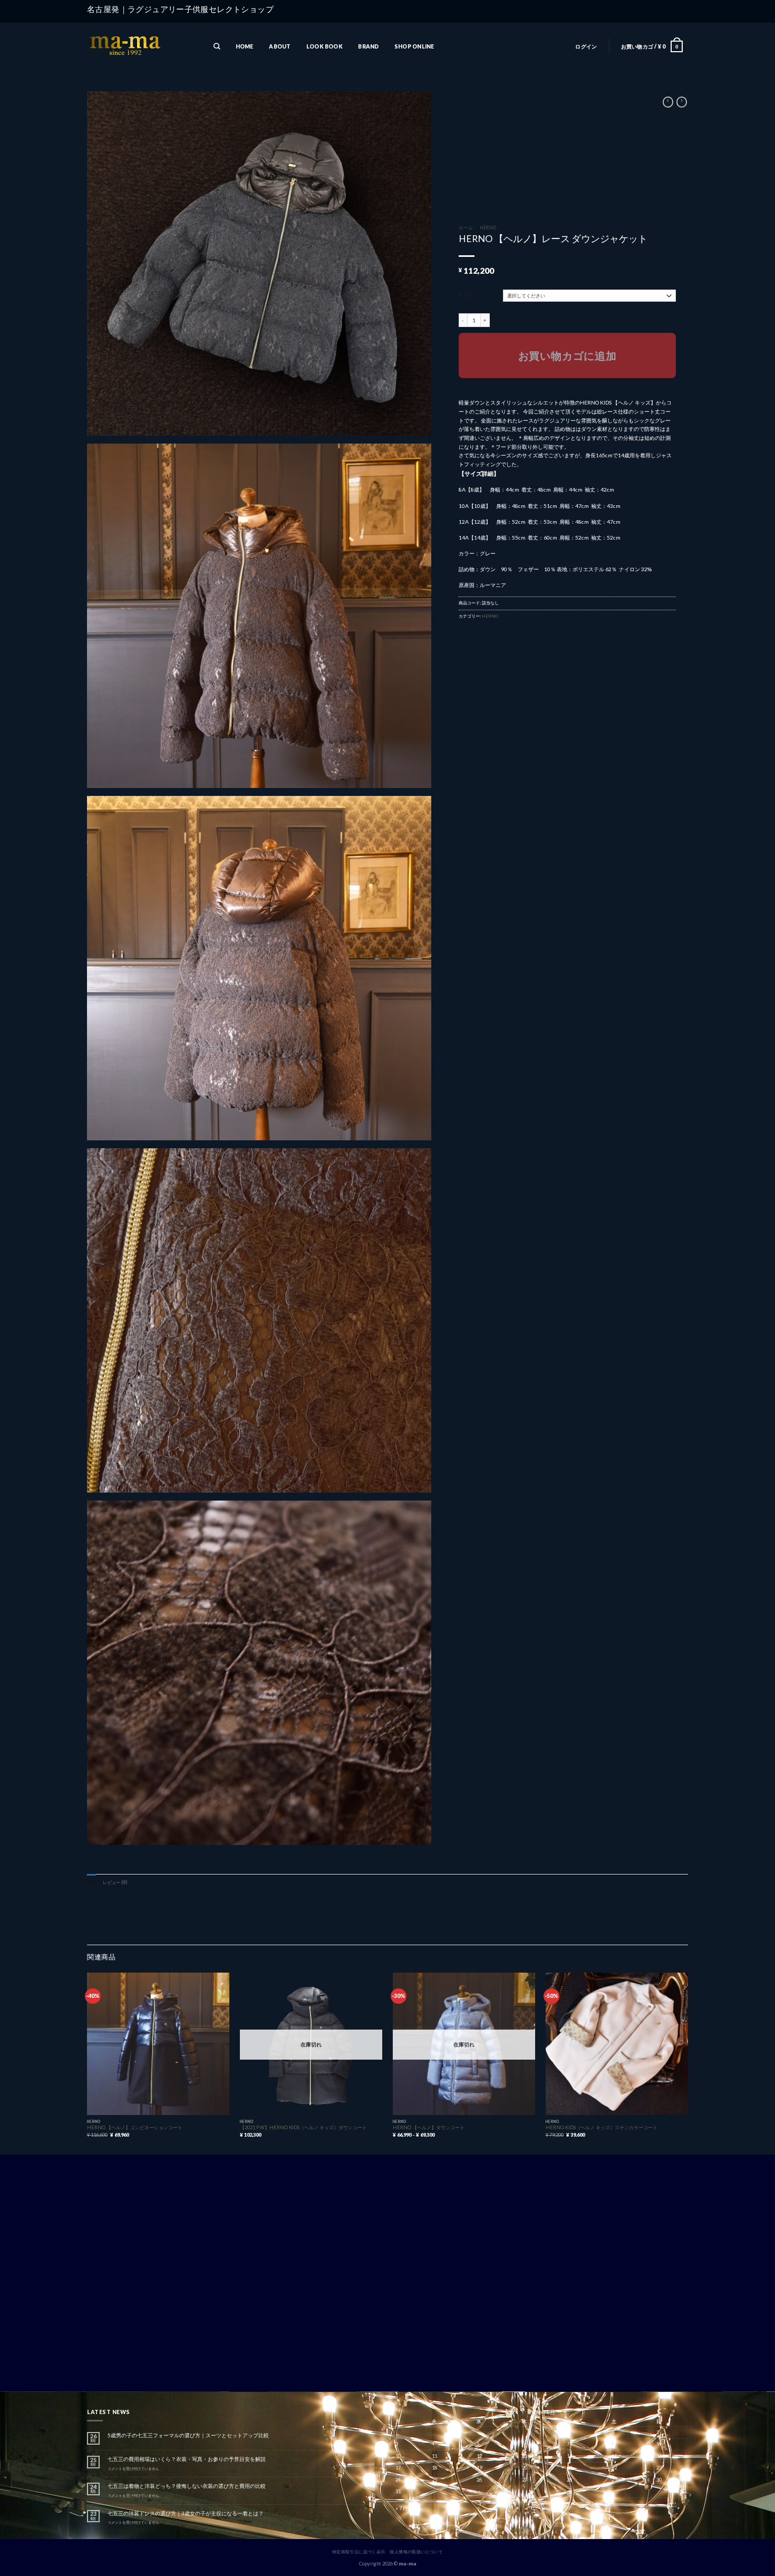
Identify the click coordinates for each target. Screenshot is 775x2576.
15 (614, 2456)
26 (479, 2480)
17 (398, 2468)
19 (479, 2468)
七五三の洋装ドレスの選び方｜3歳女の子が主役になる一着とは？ (186, 2513)
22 (614, 2468)
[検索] (217, 47)
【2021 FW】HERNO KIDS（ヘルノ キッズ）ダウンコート (303, 2127)
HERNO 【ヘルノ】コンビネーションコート (135, 2127)
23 (659, 2468)
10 (398, 2456)
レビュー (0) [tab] (115, 1882)
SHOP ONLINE (414, 46)
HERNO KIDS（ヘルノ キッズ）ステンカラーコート (602, 2127)
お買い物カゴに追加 (568, 355)
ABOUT (280, 46)
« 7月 (401, 2508)
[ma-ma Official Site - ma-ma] (140, 47)
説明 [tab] (91, 1882)
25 (434, 2480)
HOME (245, 46)
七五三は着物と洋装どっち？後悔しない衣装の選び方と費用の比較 (187, 2486)
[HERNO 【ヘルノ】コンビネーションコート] (158, 2044)
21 (569, 2468)
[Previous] (88, 2063)
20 (525, 2468)
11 (434, 2456)
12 (479, 2456)
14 (569, 2456)
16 (659, 2456)
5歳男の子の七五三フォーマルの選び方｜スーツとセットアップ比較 (188, 2435)
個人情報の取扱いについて (416, 2552)
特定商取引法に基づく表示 (359, 2552)
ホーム (466, 228)
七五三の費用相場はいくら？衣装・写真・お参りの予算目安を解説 (187, 2459)
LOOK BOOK (324, 46)
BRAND (368, 46)
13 (525, 2456)
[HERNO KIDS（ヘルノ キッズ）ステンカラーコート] (617, 2044)
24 (398, 2480)
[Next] (687, 2063)
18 (434, 2468)
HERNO (488, 228)
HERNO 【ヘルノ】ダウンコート (429, 2127)
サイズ (465, 295)
